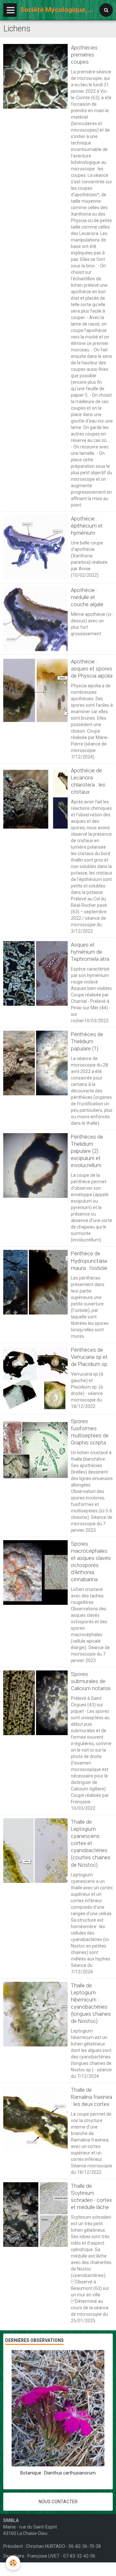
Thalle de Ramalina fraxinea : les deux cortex (92, 2097)
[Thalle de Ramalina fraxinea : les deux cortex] (35, 2119)
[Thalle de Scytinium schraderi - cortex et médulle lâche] (35, 2215)
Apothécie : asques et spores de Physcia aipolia (92, 669)
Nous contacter (58, 2502)
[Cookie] (13, 2563)
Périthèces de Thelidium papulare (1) (87, 1041)
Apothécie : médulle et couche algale (87, 597)
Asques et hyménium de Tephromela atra (90, 952)
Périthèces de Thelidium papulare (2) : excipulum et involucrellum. (87, 1151)
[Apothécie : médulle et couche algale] (35, 619)
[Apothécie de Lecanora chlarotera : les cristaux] (35, 799)
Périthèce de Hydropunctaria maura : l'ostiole (89, 1261)
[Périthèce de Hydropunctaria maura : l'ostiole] (35, 1282)
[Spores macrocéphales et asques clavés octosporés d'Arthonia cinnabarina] (35, 1572)
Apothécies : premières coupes (86, 55)
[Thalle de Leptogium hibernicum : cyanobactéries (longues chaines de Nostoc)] (35, 2014)
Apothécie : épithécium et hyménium (87, 526)
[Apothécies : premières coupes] (35, 76)
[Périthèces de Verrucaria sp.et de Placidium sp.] (35, 1379)
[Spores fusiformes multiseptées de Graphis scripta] (35, 1450)
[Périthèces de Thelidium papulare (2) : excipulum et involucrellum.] (35, 1165)
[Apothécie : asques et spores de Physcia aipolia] (35, 690)
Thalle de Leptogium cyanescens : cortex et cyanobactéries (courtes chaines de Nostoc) (91, 1843)
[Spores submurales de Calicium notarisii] (35, 1703)
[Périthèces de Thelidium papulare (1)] (35, 1063)
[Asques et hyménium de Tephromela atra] (35, 973)
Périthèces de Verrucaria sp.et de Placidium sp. (90, 1357)
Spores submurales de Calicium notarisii (91, 1681)
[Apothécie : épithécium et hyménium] (35, 547)
